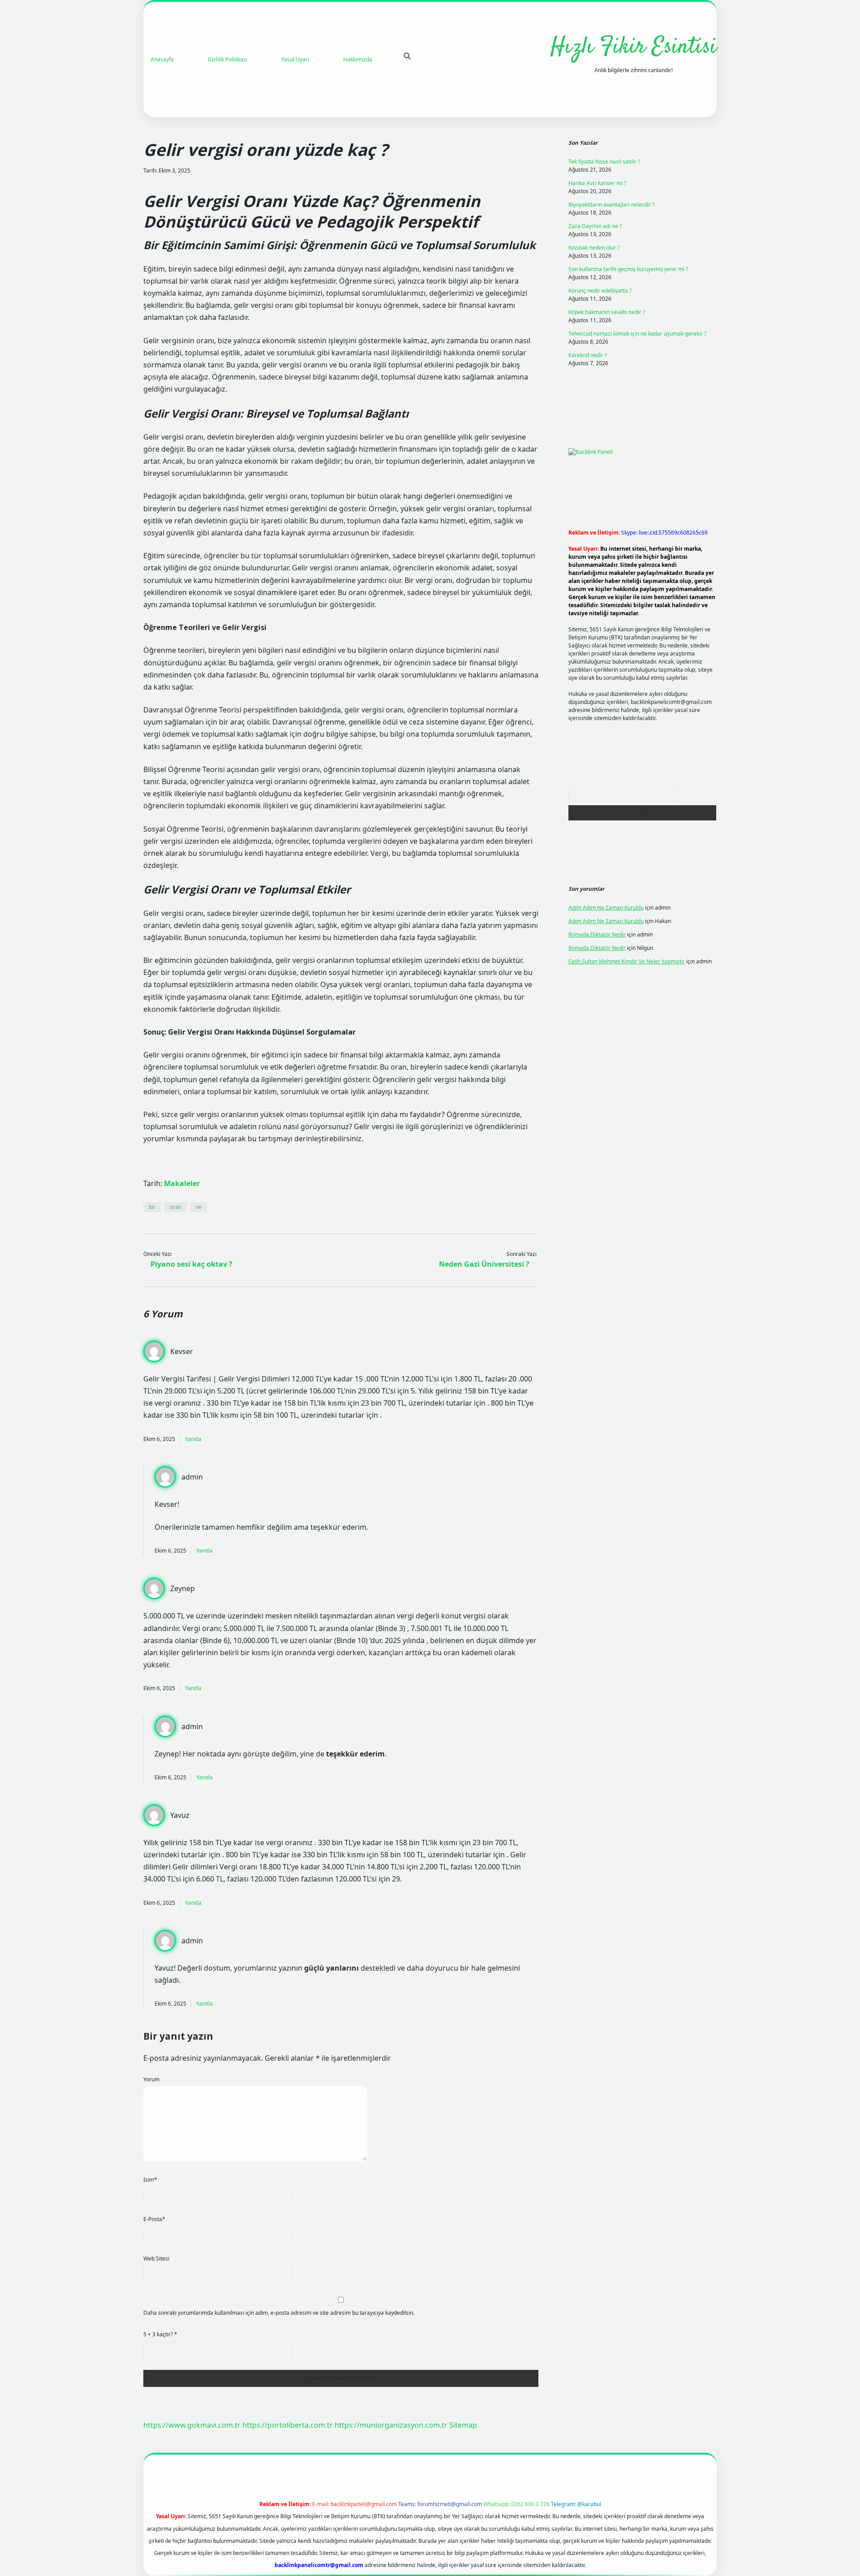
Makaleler (182, 1183)
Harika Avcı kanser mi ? (597, 183)
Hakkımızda (358, 59)
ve (199, 1207)
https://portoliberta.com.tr (288, 2425)
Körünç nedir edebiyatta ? (600, 291)
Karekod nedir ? (588, 355)
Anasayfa (162, 59)
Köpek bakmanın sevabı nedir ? (607, 312)
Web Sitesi (156, 2259)
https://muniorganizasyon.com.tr (391, 2425)
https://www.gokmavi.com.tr (192, 2425)
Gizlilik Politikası (228, 59)
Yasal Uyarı (295, 59)
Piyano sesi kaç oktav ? (191, 1264)
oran (176, 1207)
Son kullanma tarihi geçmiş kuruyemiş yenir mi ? (628, 269)
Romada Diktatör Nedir (597, 934)
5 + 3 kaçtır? (160, 2334)
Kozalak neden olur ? (594, 248)
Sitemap (463, 2425)
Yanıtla (193, 1439)
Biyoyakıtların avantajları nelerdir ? (611, 205)
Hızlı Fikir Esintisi (634, 47)
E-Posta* (154, 2219)
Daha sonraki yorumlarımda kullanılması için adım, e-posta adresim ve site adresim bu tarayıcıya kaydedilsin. (279, 2313)
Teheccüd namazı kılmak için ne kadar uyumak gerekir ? (637, 334)
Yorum (151, 2079)
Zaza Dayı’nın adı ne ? (595, 226)
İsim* (150, 2180)
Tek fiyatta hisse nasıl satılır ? (604, 162)
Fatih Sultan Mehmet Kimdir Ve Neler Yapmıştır (627, 961)
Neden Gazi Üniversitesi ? (484, 1264)
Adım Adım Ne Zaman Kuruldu (606, 908)
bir (152, 1207)
